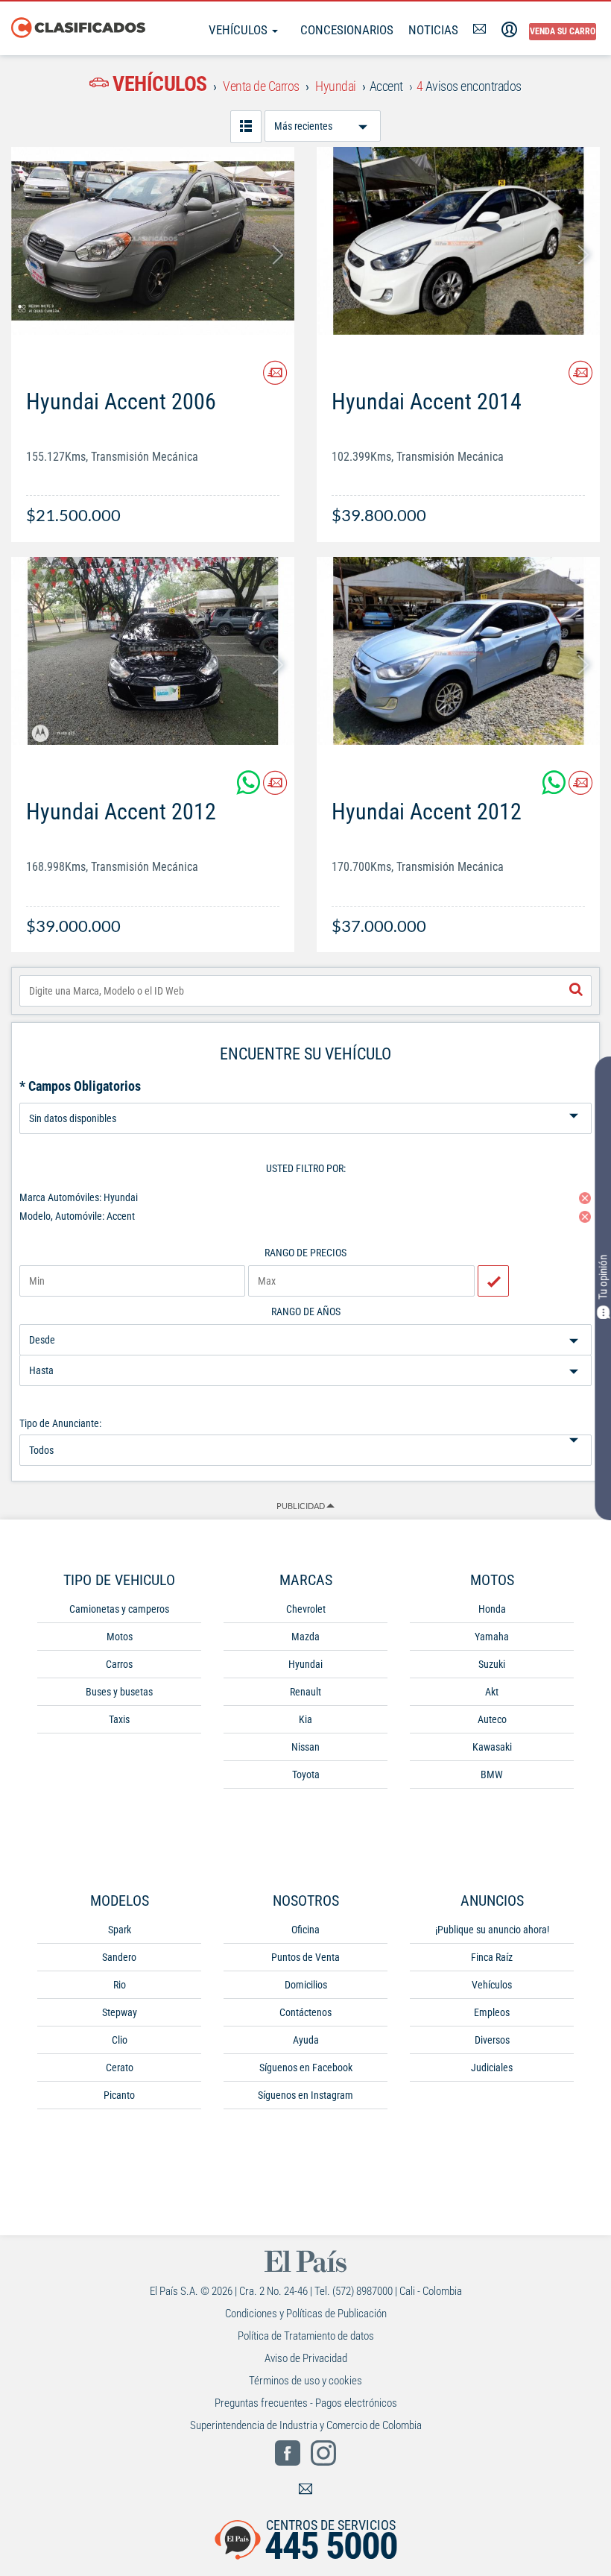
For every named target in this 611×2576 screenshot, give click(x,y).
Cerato (120, 2068)
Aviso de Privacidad (306, 2358)
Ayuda (306, 2040)
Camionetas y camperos (119, 1609)
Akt (492, 1692)
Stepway (120, 2012)
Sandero (119, 1957)
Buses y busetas (119, 1692)
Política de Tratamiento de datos (306, 2336)
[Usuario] (509, 30)
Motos (120, 1637)
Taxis (119, 1719)
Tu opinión (603, 1277)
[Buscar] (576, 991)
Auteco (492, 1719)
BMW (492, 1774)
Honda (492, 1609)
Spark (120, 1930)
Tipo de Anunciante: (60, 1423)
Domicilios (306, 1985)
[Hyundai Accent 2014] (458, 241)
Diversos (492, 2040)
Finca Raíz (492, 1957)
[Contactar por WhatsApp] (250, 788)
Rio (120, 1985)
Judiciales (492, 2068)
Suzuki (492, 1664)
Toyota (306, 1774)
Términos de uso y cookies (305, 2381)
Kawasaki (492, 1747)
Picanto (119, 2095)
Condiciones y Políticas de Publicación (306, 2314)
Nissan (305, 1747)
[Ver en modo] (246, 127)
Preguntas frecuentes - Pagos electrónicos (306, 2403)
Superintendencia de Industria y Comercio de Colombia (306, 2425)
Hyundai (305, 1664)
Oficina (305, 1930)
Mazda (305, 1637)
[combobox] (305, 991)
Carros (119, 1664)
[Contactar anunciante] (275, 378)
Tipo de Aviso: (305, 1097)
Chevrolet (306, 1609)
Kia (305, 1719)
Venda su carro (563, 31)
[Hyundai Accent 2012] (153, 651)
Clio (120, 2040)
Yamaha (492, 1637)
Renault (305, 1692)
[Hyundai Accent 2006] (153, 241)
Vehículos (240, 30)
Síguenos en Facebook (306, 2068)
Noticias (433, 30)
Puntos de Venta (305, 1957)
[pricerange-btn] (493, 1281)
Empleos (492, 2012)
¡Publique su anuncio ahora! (492, 1930)
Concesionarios (347, 30)
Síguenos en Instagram (305, 2095)
